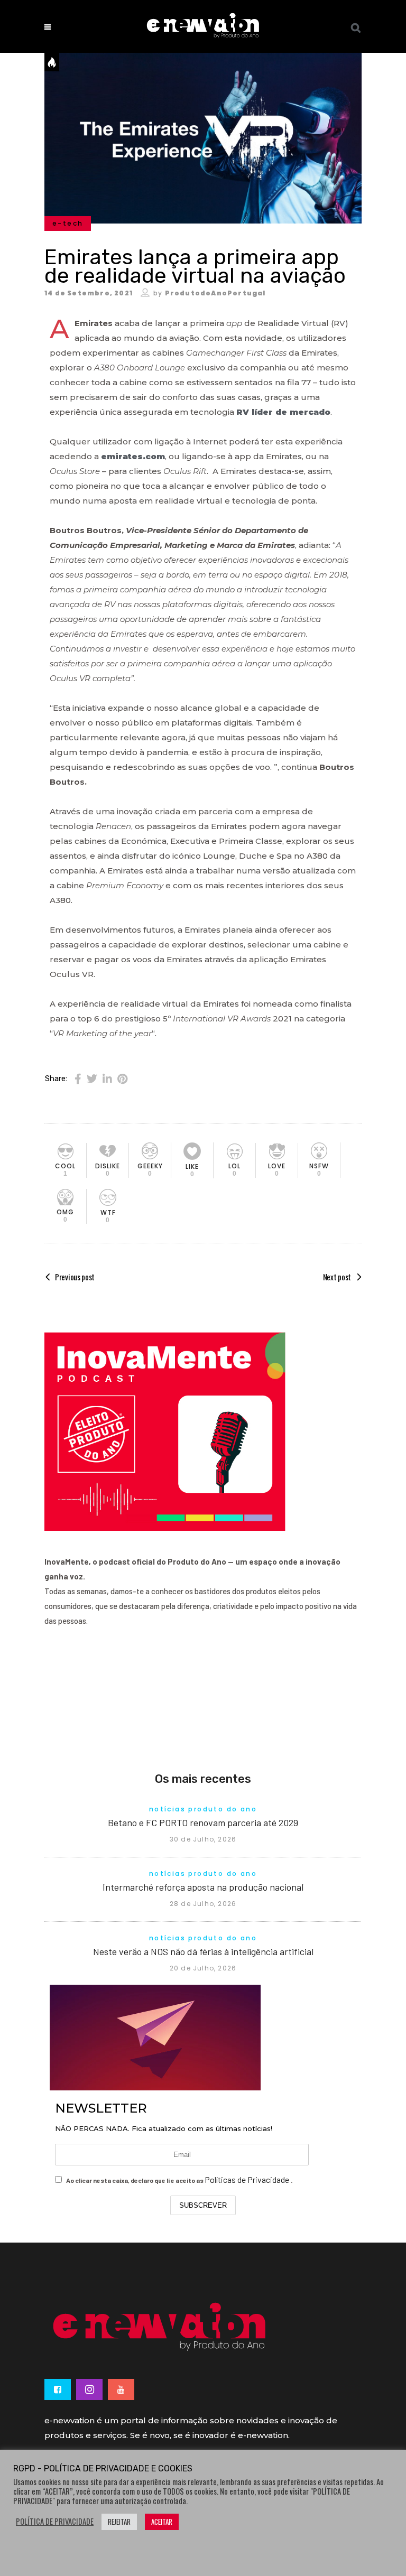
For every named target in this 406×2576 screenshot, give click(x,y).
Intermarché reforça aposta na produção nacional (203, 1887)
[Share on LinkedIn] (107, 1078)
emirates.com (133, 456)
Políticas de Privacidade (248, 2179)
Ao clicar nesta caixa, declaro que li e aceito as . (179, 2179)
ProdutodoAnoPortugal (215, 293)
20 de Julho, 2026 (203, 1968)
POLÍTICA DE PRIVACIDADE (55, 2522)
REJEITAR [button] (119, 2522)
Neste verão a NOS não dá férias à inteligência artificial (203, 1951)
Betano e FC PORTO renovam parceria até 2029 (203, 1822)
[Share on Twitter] (92, 1078)
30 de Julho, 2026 (203, 1839)
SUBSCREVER (203, 2205)
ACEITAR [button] (162, 2522)
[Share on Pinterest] (122, 1078)
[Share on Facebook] (78, 1078)
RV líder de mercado (283, 412)
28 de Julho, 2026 (203, 1904)
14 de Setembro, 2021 (89, 293)
